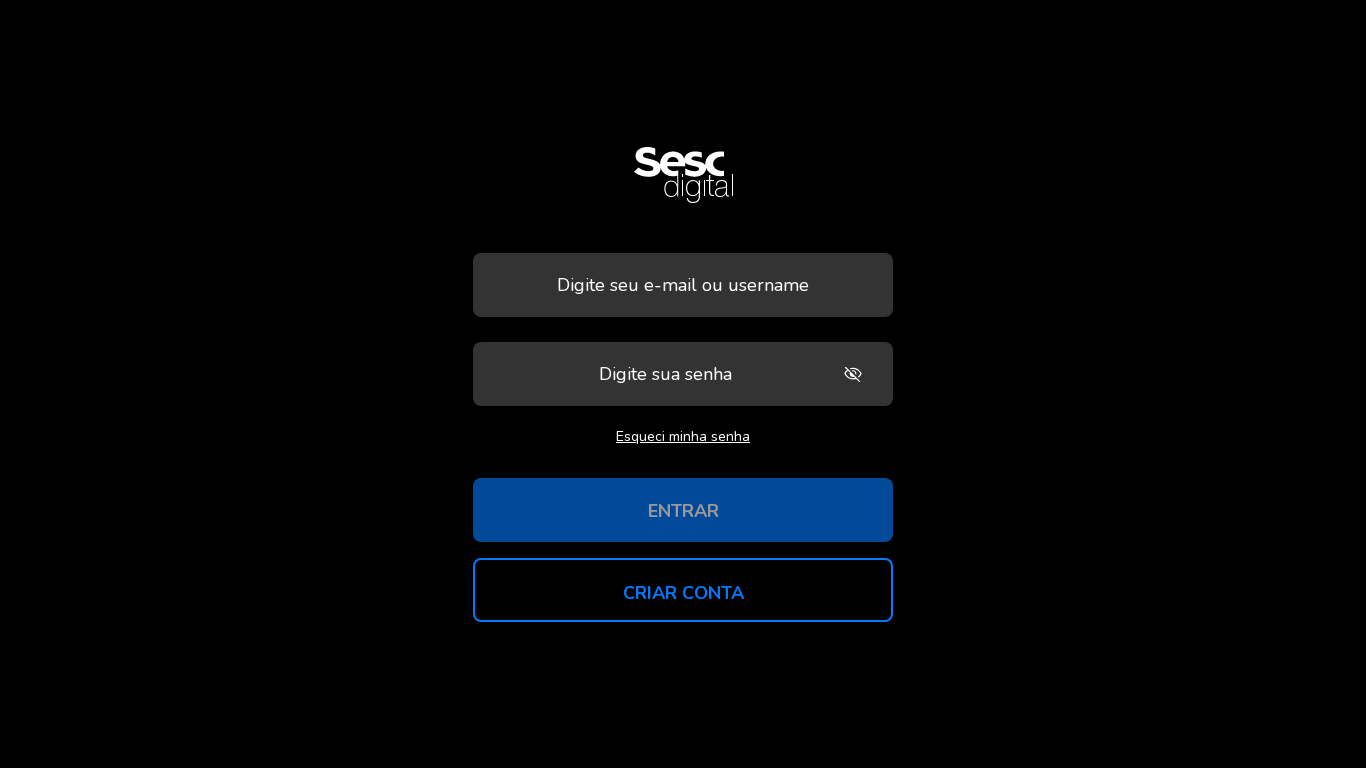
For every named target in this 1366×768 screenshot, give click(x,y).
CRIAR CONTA (683, 593)
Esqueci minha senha (683, 436)
